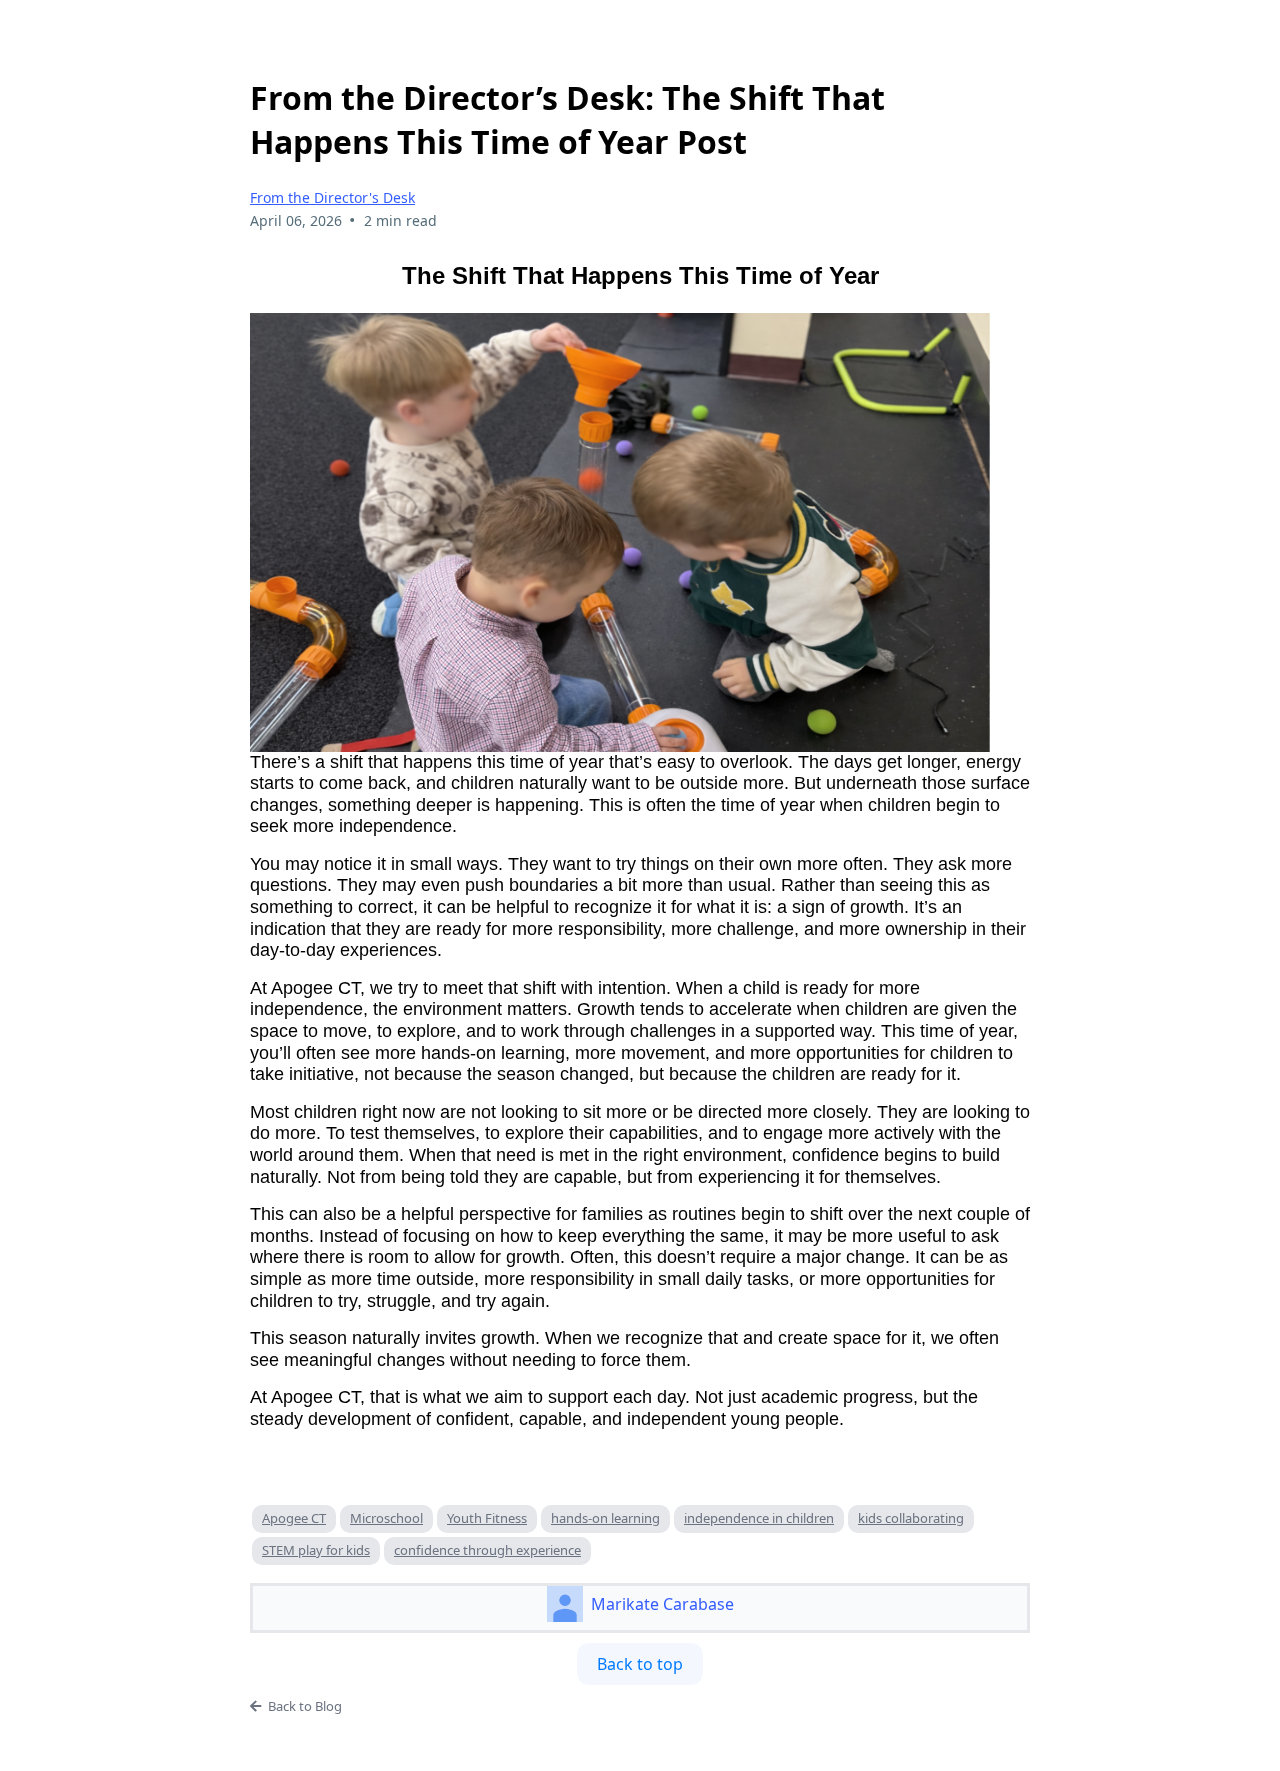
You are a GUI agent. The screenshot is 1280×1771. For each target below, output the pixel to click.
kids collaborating (911, 1518)
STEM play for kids (316, 1550)
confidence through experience (487, 1550)
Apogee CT (294, 1518)
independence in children (759, 1518)
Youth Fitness (487, 1518)
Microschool (386, 1518)
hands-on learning (605, 1518)
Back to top (640, 1664)
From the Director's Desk (332, 197)
